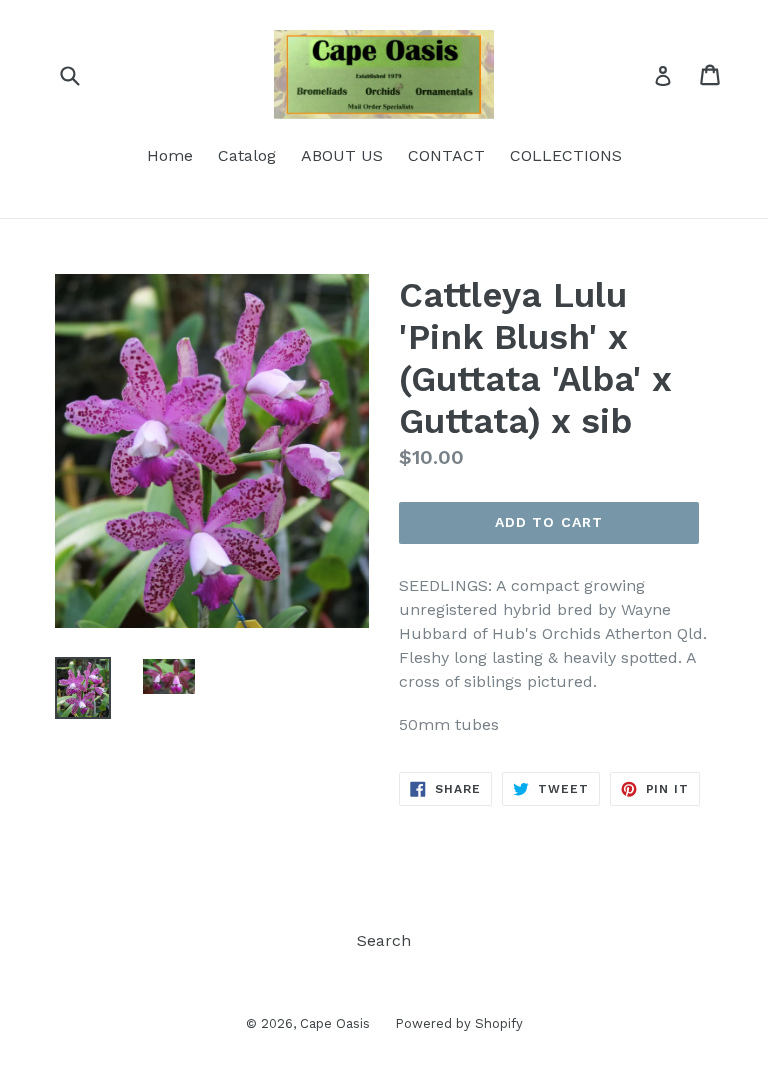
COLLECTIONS (566, 155)
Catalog (247, 155)
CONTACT (446, 155)
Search (384, 940)
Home (170, 155)
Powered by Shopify (459, 1023)
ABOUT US (342, 155)
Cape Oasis (335, 1023)
